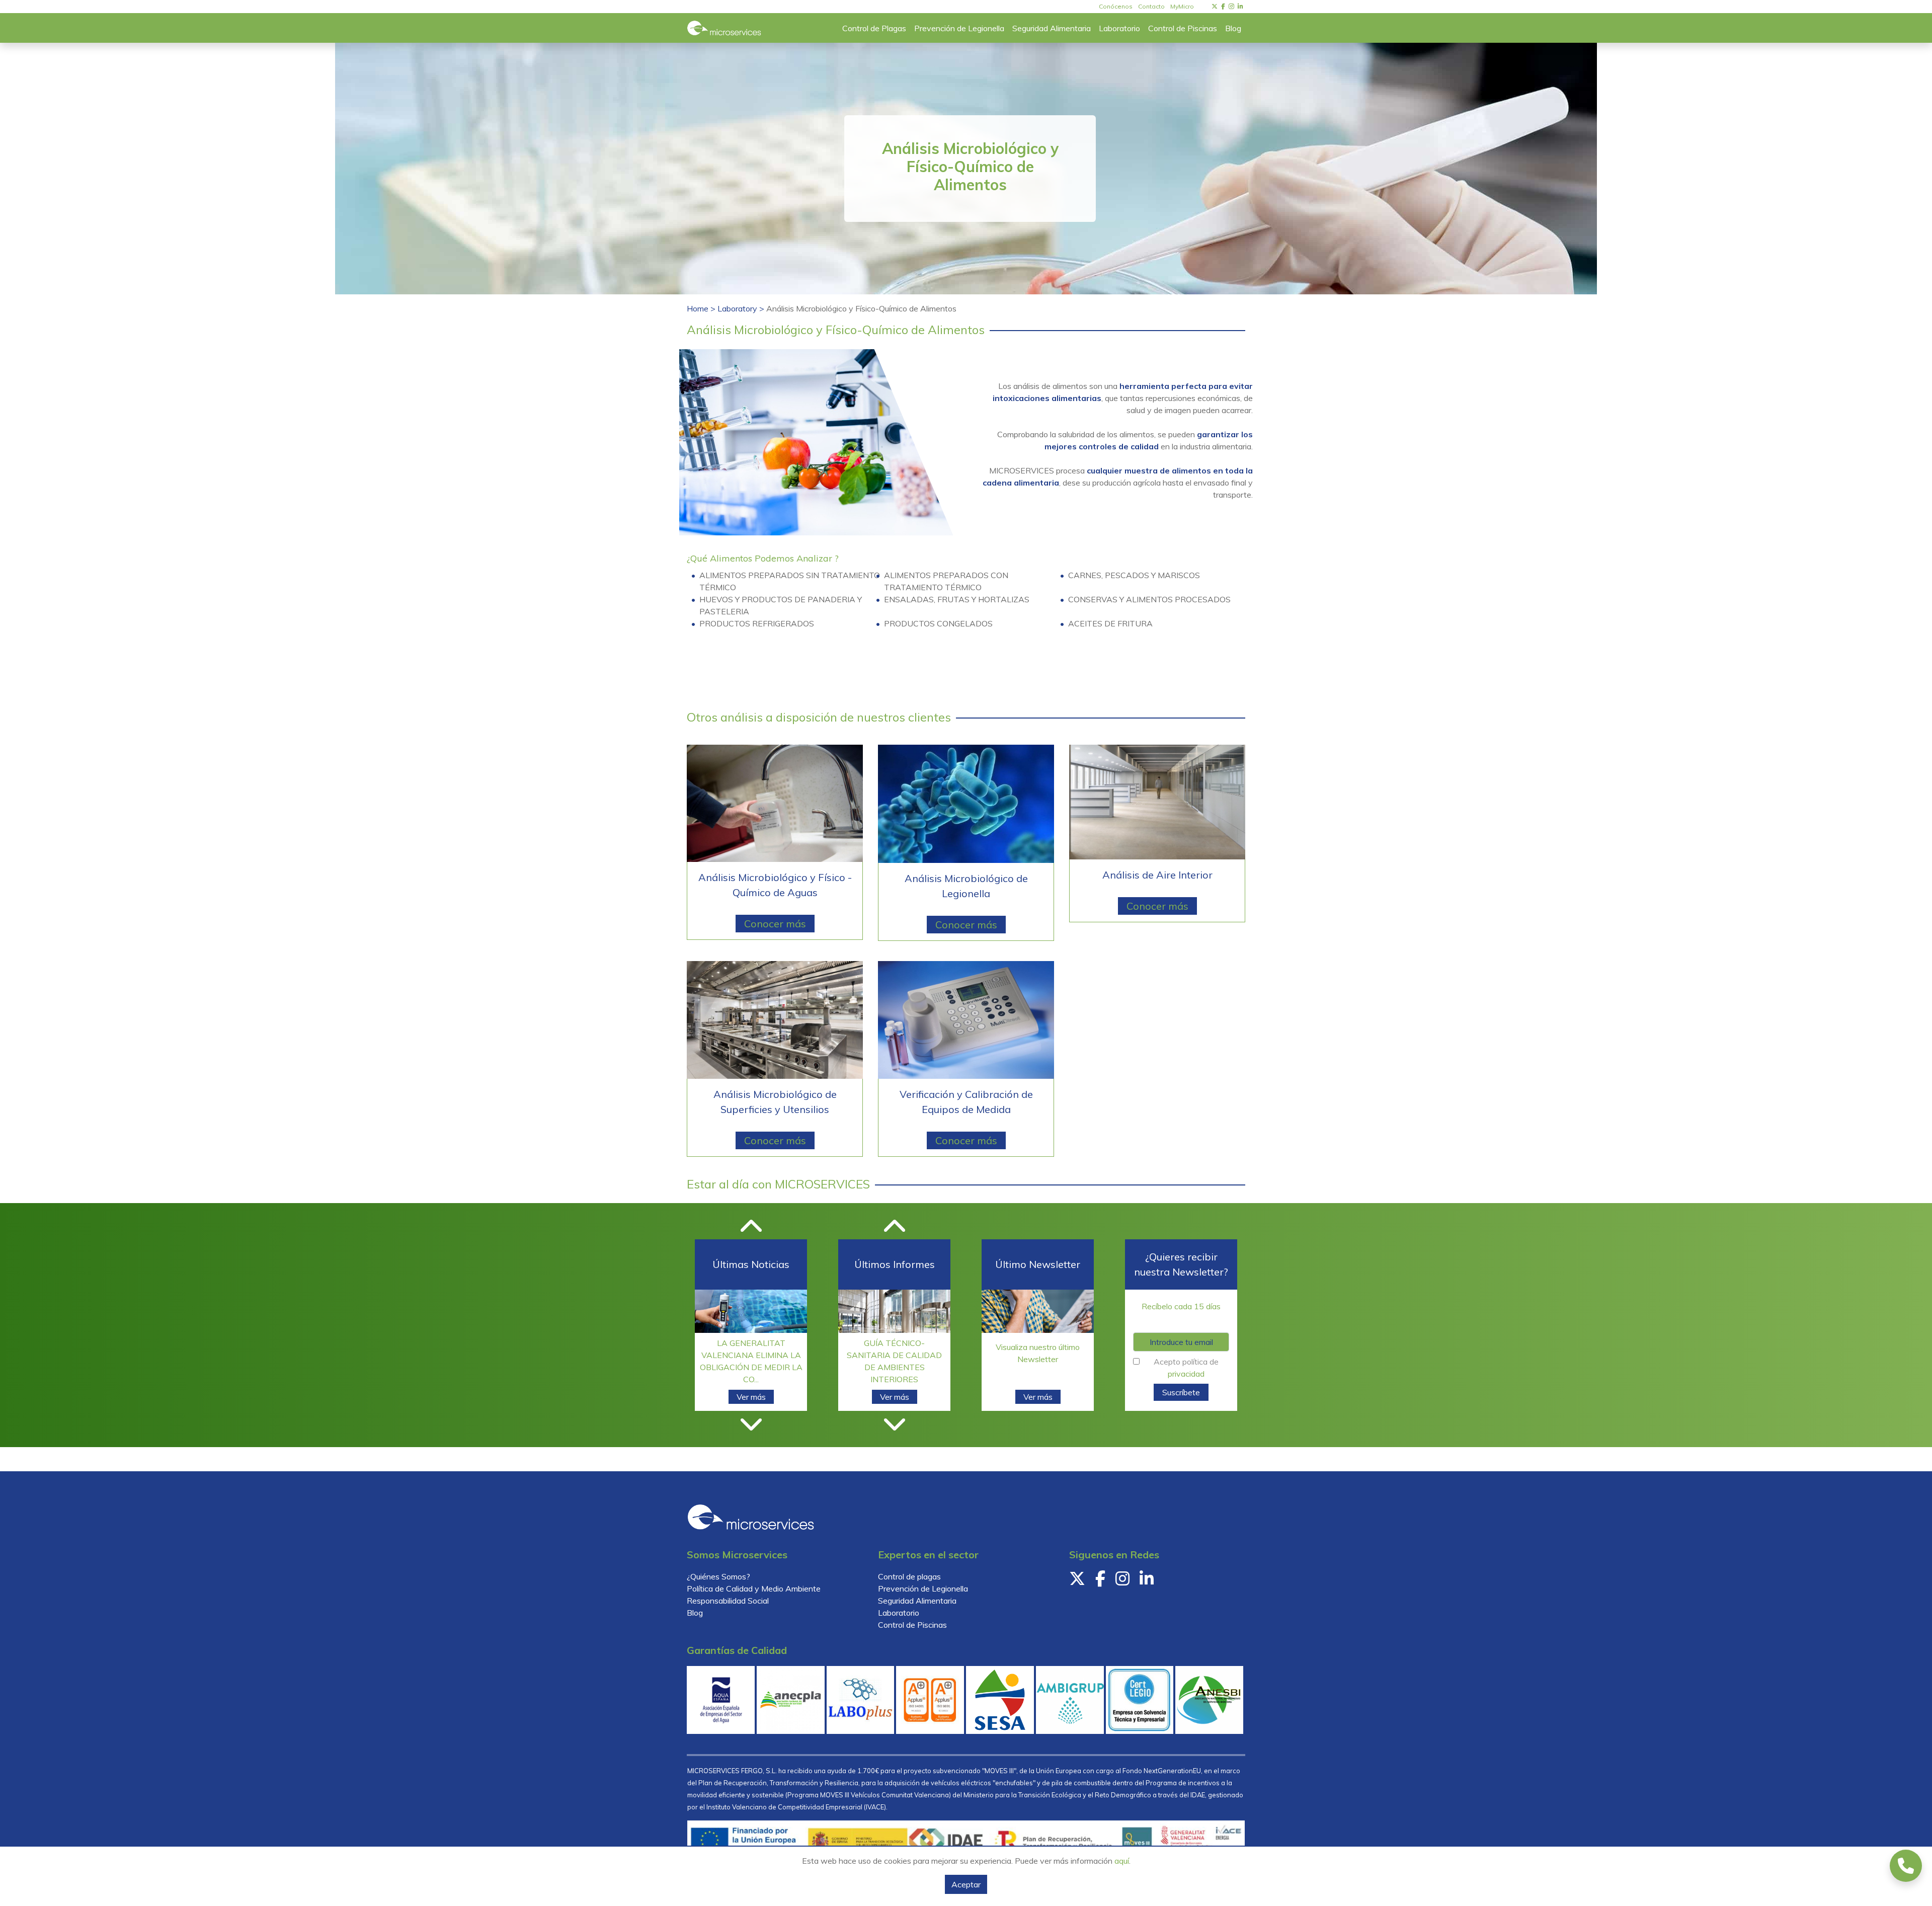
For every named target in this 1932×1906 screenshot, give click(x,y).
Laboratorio (899, 1613)
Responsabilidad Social (728, 1601)
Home (699, 308)
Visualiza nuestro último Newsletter (1038, 1353)
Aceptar (966, 1884)
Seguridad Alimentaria (917, 1601)
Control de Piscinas (912, 1625)
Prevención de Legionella (923, 1589)
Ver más (751, 1394)
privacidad (1186, 1374)
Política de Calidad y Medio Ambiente (754, 1589)
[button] (751, 1233)
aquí (1122, 1861)
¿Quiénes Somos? (718, 1576)
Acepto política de (1186, 1368)
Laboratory (738, 308)
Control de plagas (909, 1576)
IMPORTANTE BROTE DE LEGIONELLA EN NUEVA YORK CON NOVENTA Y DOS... (751, 1359)
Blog (695, 1613)
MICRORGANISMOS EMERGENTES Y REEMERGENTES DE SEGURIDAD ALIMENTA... (895, 1352)
